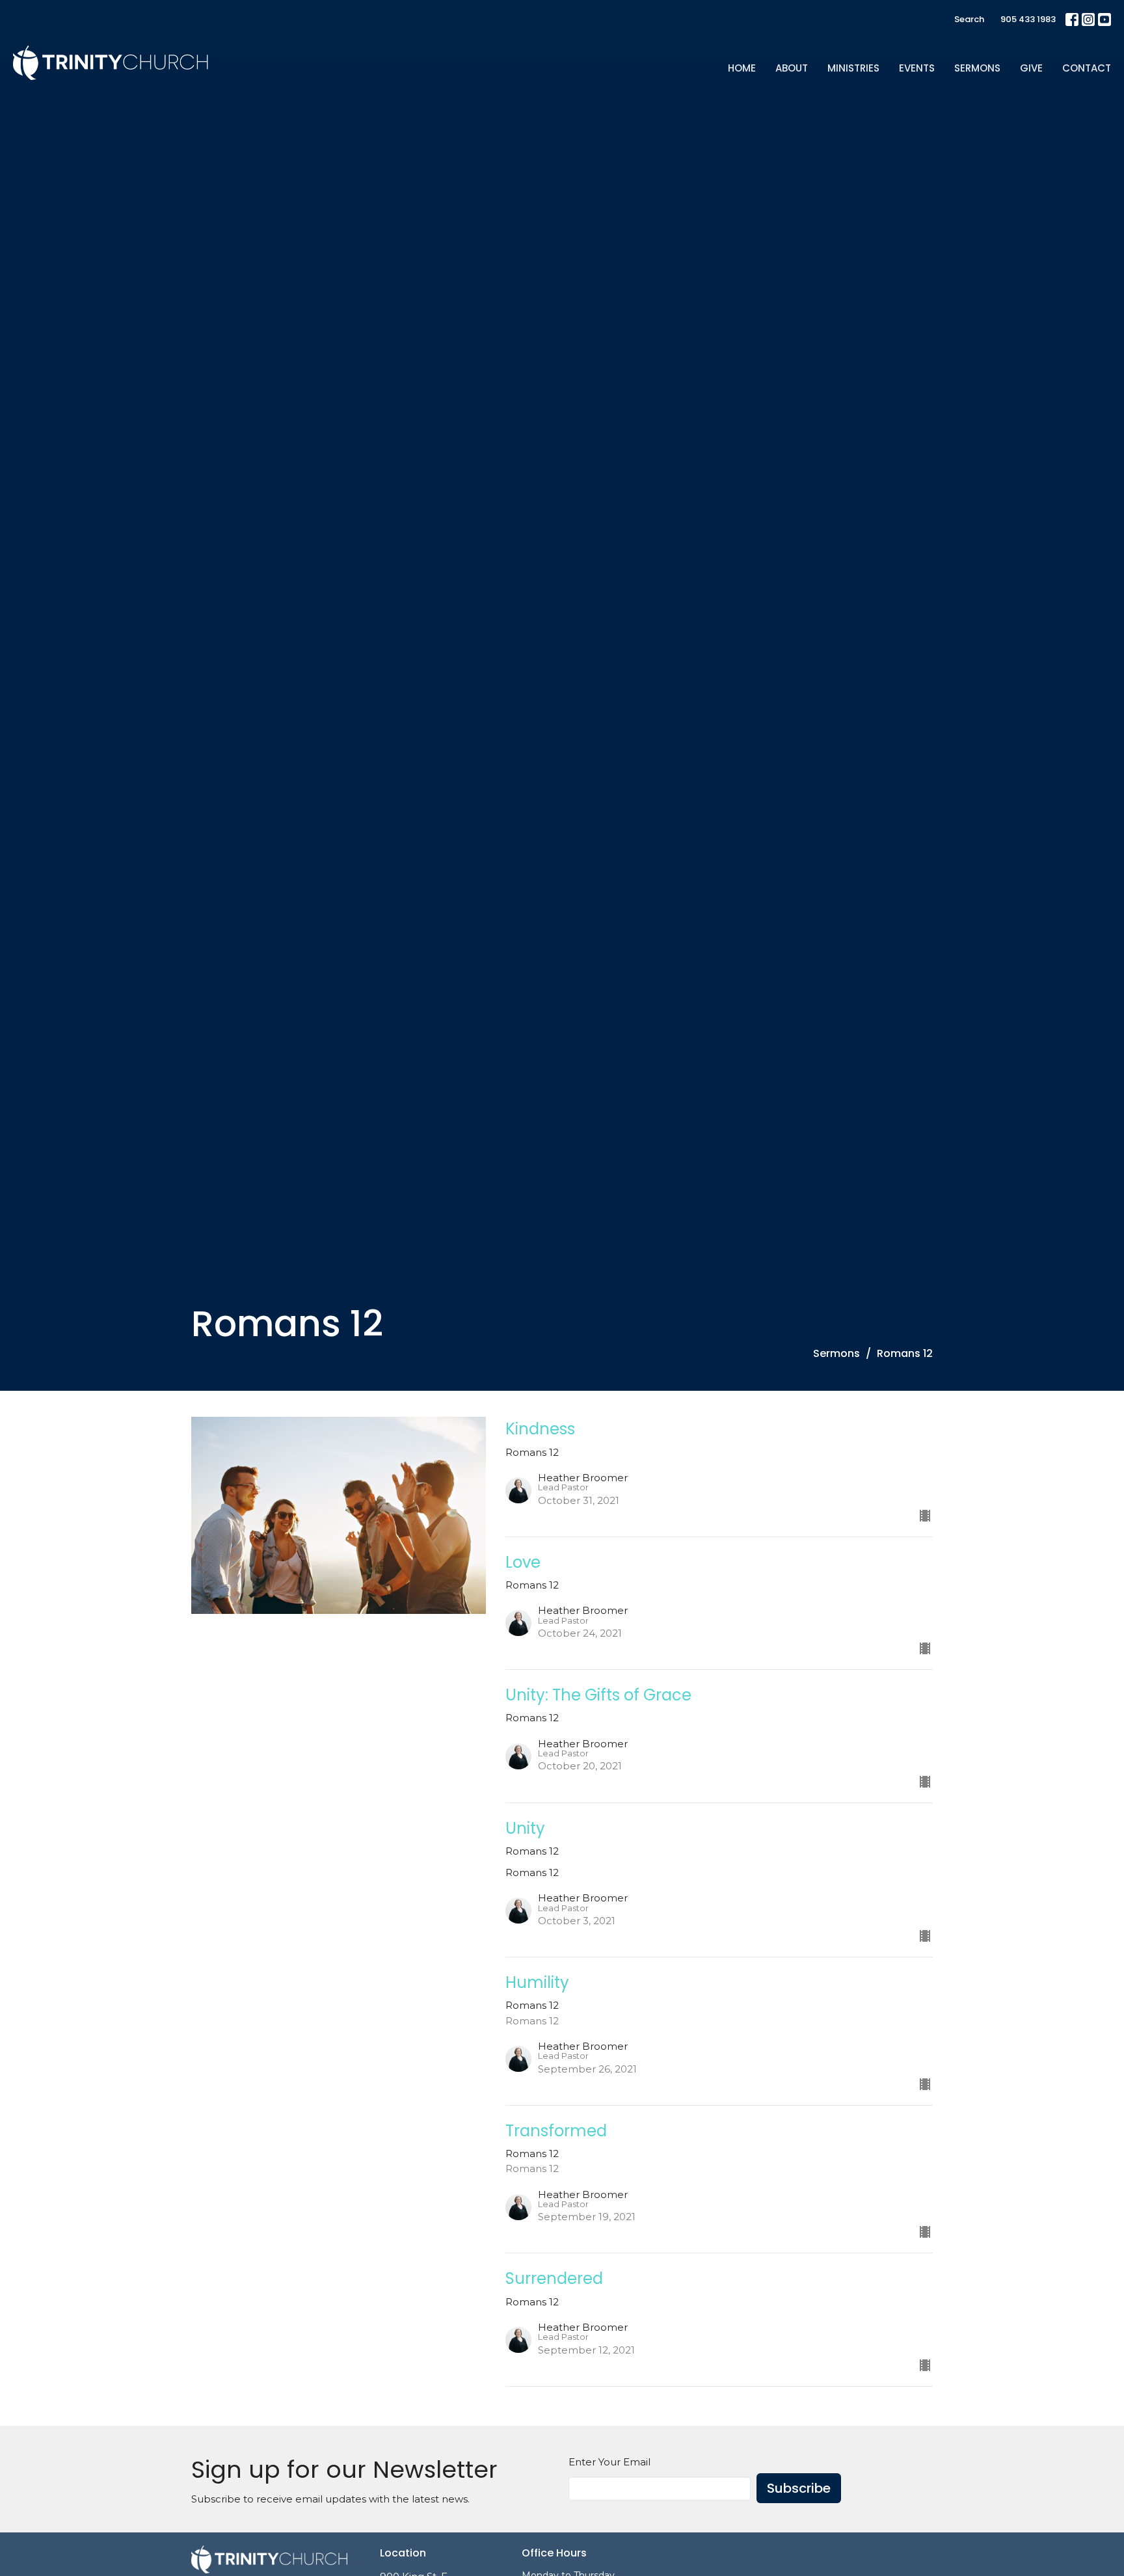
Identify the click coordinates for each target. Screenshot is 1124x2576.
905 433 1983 (1028, 19)
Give (1031, 68)
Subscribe (799, 2488)
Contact (1087, 68)
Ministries (853, 68)
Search (969, 19)
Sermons (977, 68)
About (792, 68)
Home (742, 68)
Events (917, 68)
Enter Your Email (609, 2462)
